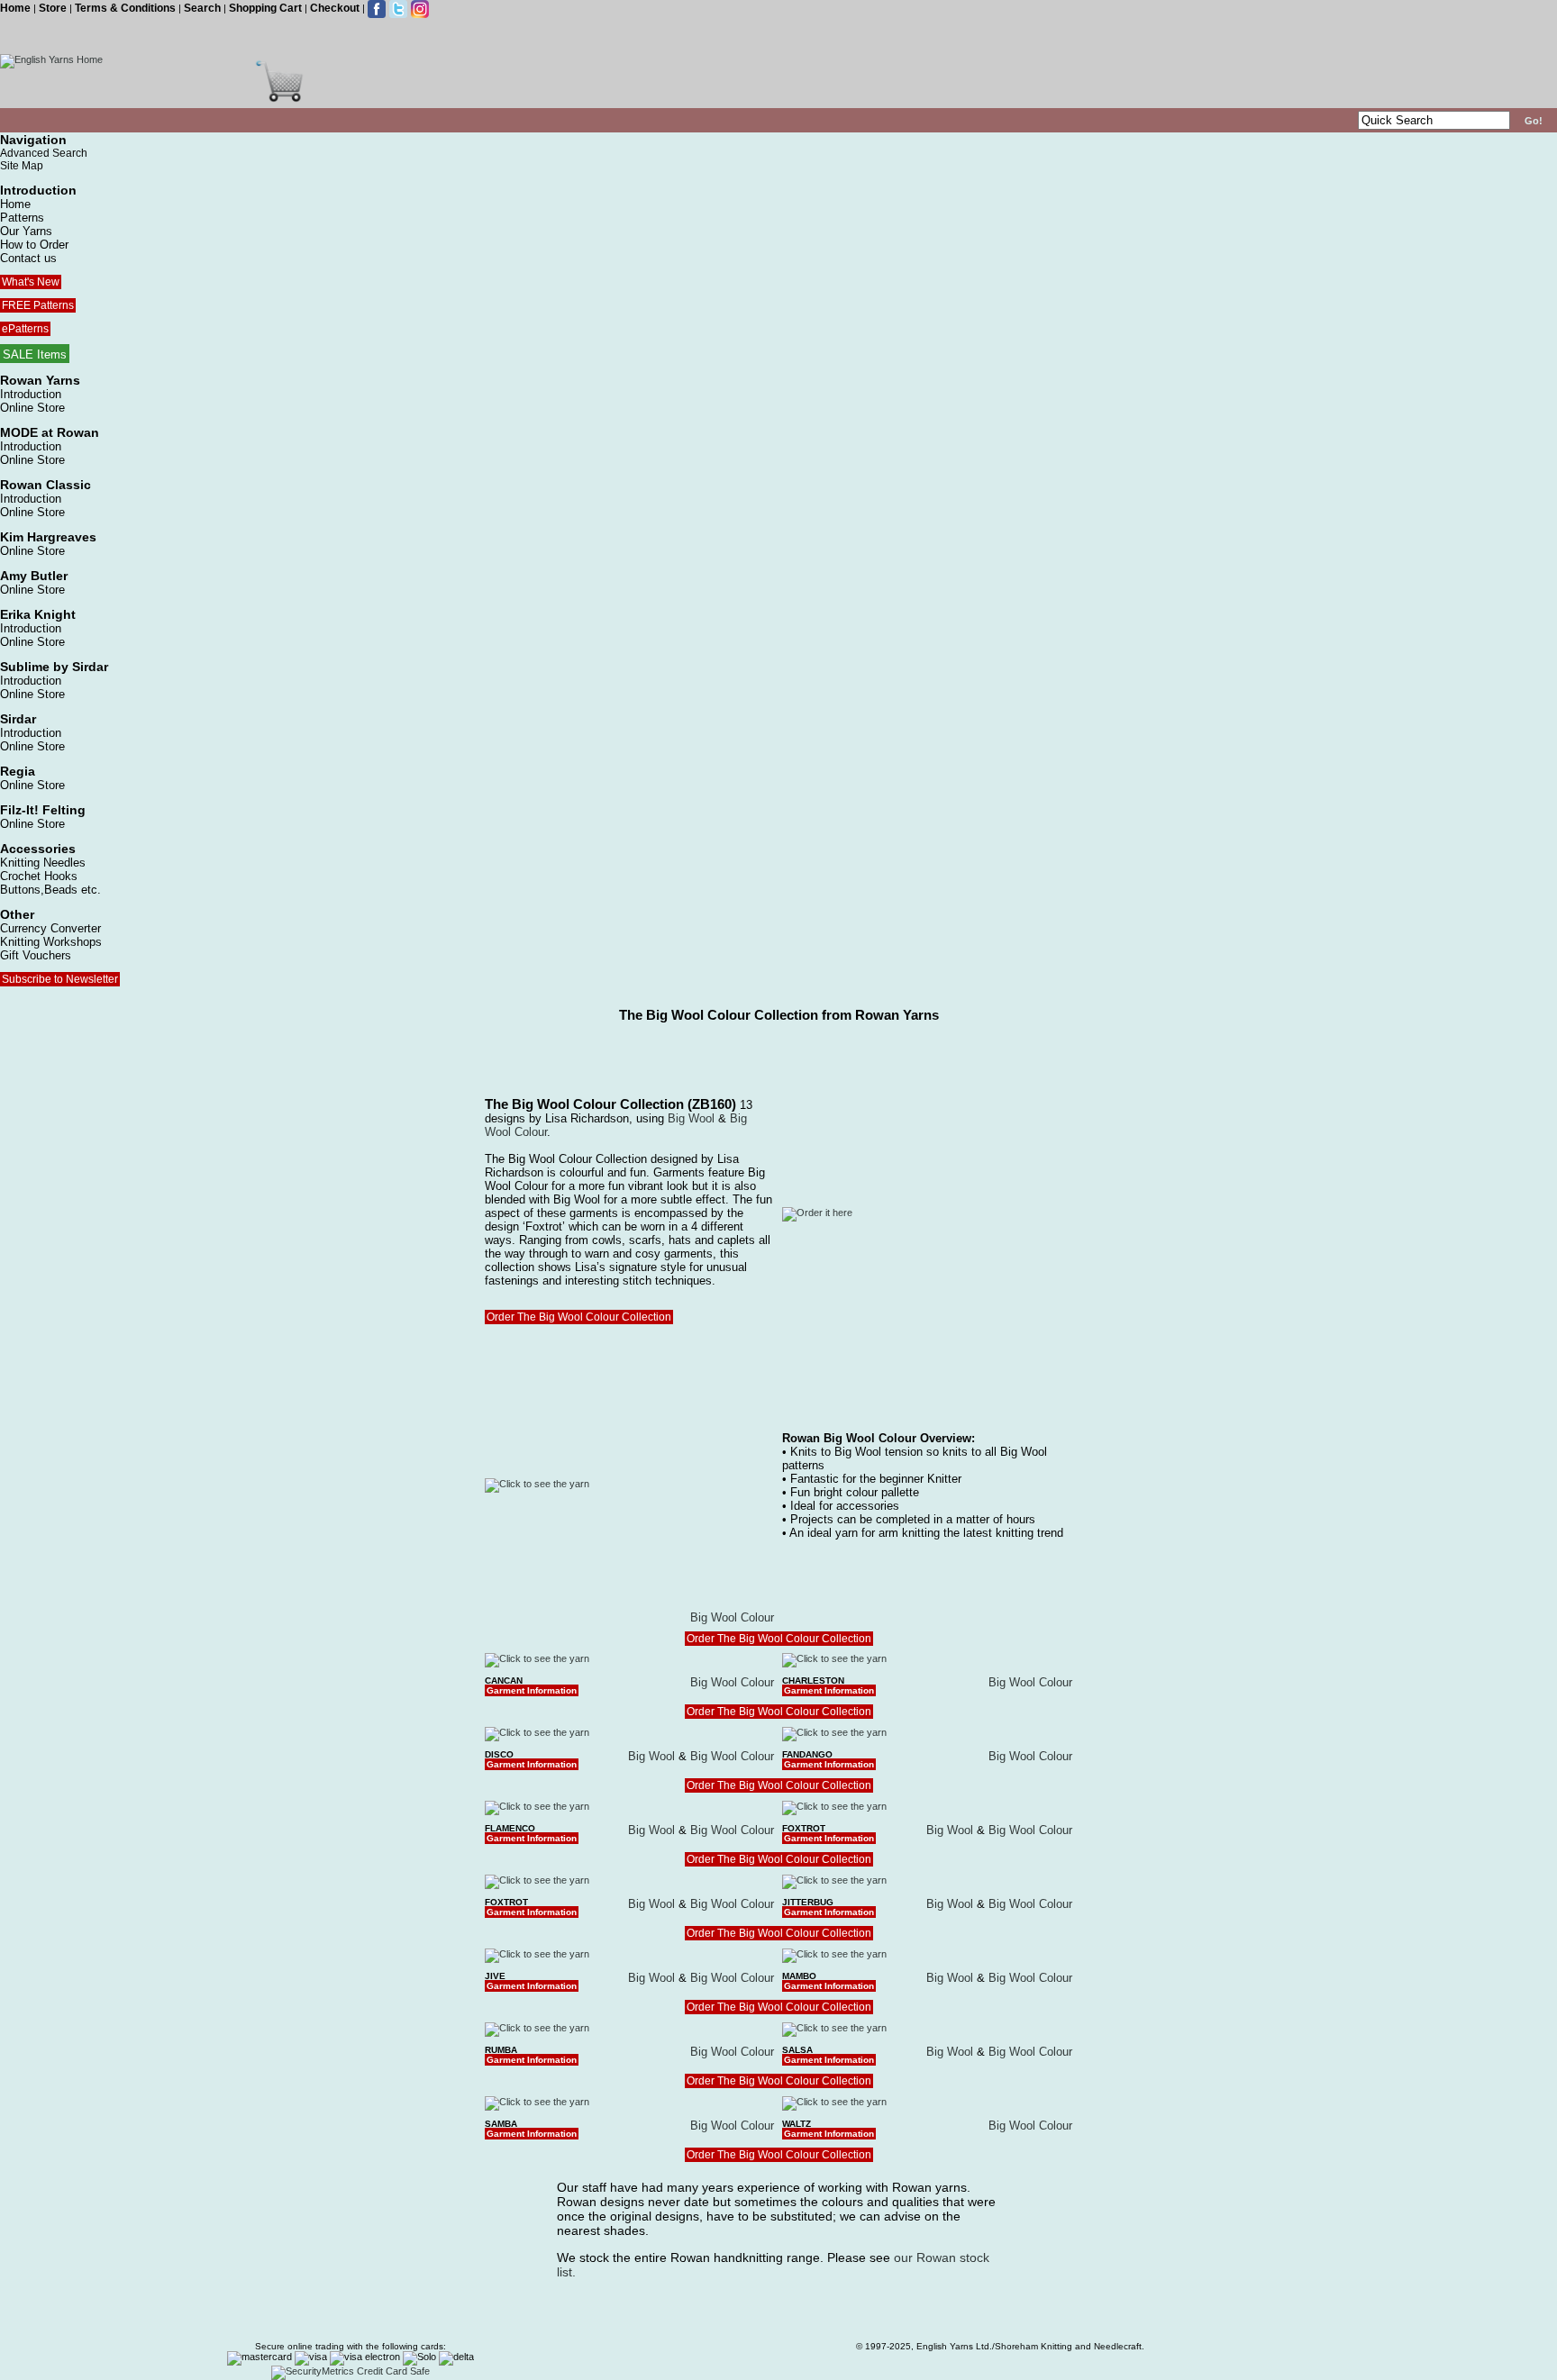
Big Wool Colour (732, 1617)
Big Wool (691, 1118)
